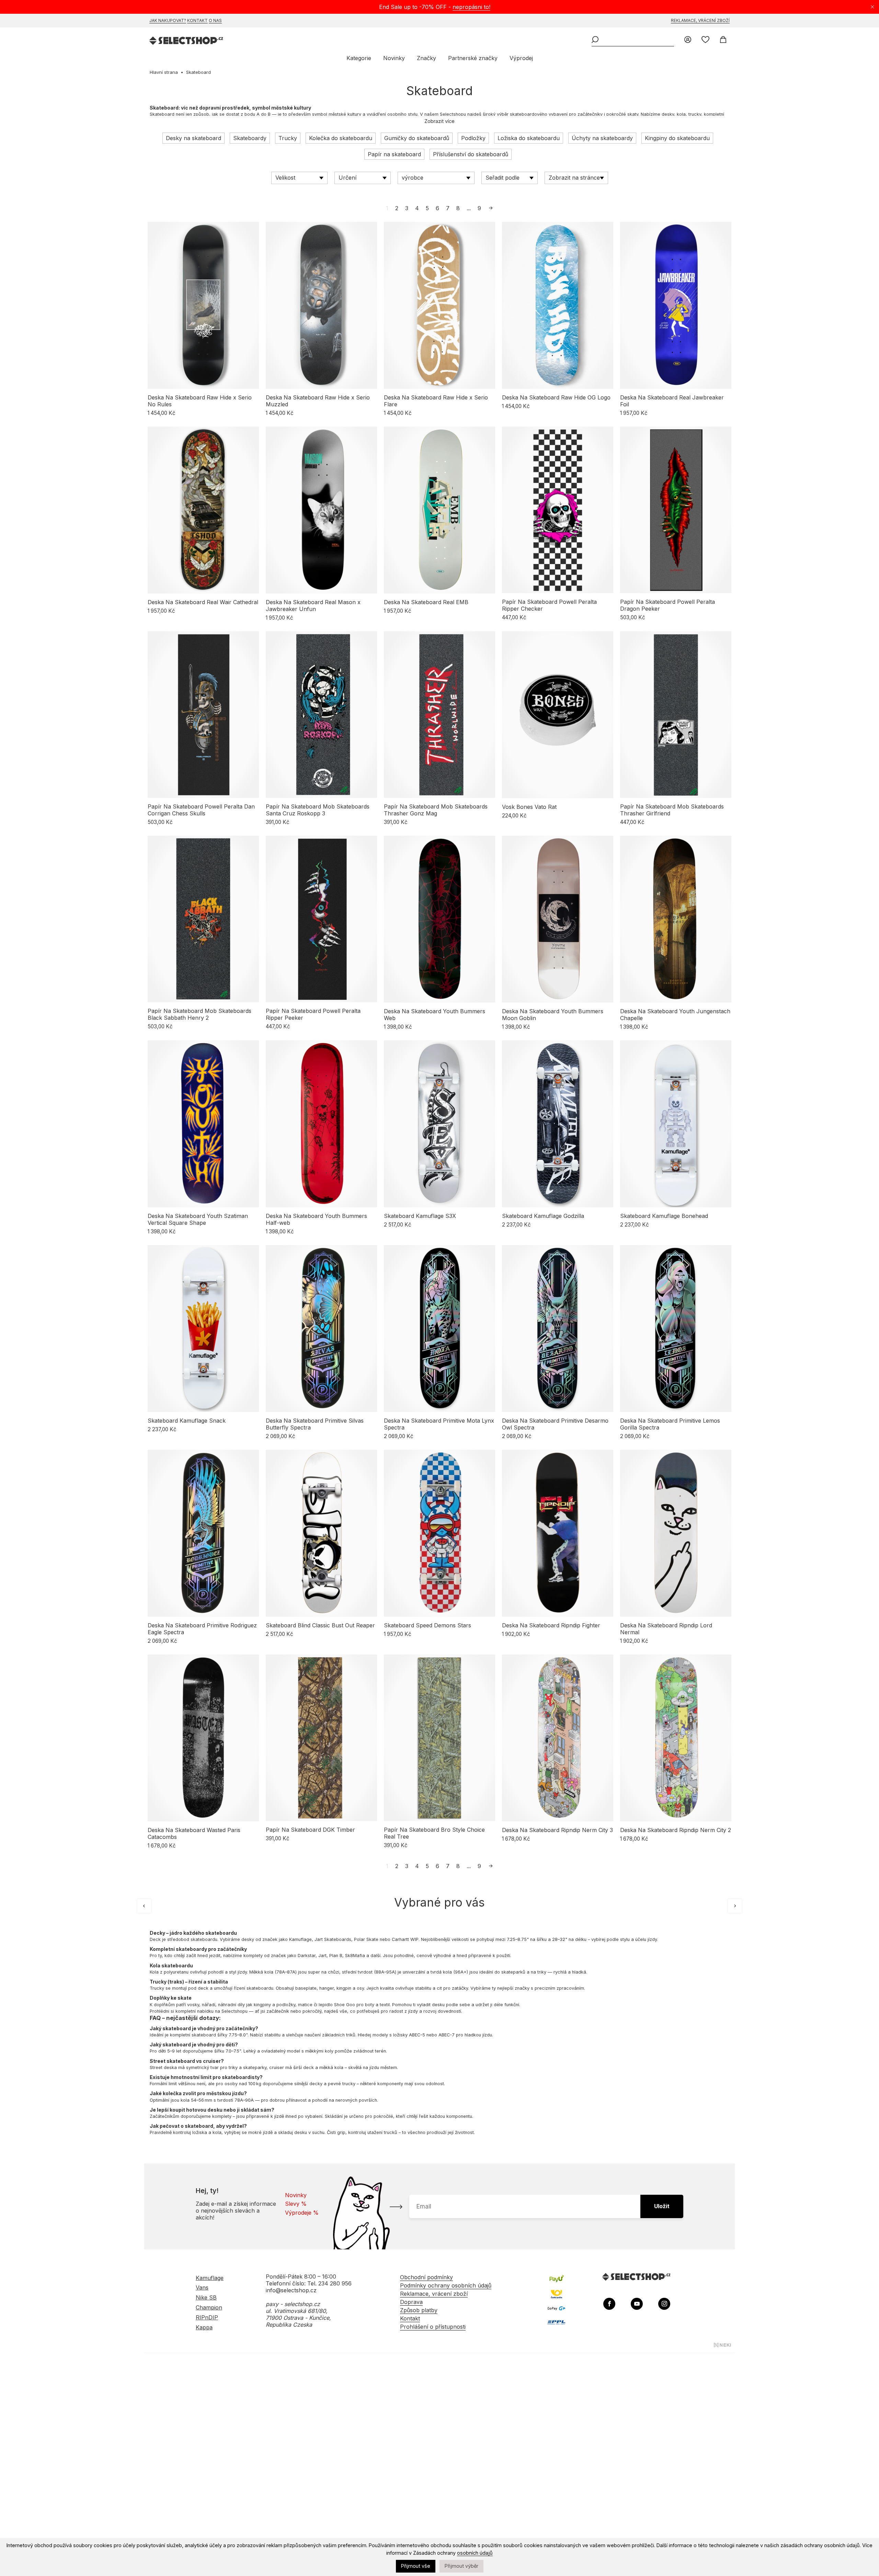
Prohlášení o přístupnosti (433, 2327)
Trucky (288, 138)
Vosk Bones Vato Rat (529, 807)
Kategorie (359, 58)
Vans (202, 2287)
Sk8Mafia (355, 1956)
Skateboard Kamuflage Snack (187, 1421)
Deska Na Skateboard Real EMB (426, 602)
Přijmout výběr (461, 2566)
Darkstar (307, 1956)
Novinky (394, 58)
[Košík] (723, 40)
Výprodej (521, 58)
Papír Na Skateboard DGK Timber (310, 1830)
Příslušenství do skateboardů (471, 154)
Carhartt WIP (405, 1939)
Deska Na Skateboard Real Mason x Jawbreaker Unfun (313, 606)
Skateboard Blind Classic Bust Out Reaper (320, 1625)
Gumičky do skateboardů (417, 138)
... (469, 208)
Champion (209, 2307)
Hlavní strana (164, 72)
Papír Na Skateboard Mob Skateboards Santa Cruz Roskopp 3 (318, 810)
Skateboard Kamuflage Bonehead (664, 1216)
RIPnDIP (207, 2317)
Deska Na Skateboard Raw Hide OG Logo (556, 397)
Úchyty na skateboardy (602, 138)
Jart (322, 1956)
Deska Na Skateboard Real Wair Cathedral (203, 602)
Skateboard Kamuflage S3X (420, 1216)
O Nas (215, 20)
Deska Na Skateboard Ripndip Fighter (551, 1625)
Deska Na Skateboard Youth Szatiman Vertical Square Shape (198, 1219)
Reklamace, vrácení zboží (700, 20)
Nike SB (206, 2297)
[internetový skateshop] (187, 41)
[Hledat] (595, 40)
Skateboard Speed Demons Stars (427, 1625)
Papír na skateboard (394, 154)
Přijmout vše (416, 2566)
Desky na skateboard (193, 138)
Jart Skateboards (333, 1939)
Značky (426, 58)
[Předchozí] (144, 1906)
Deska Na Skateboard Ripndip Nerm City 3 (557, 1830)
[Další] (735, 1906)
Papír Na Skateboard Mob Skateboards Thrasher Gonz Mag (436, 810)
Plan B (336, 1956)
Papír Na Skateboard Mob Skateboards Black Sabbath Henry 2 (199, 1014)
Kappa (204, 2327)
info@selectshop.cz (291, 2290)
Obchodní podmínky (426, 2277)
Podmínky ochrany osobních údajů (446, 2285)
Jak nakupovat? (168, 20)
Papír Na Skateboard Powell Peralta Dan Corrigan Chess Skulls (201, 810)
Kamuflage (300, 1939)
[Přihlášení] (688, 40)
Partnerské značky (473, 58)
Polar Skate (366, 1939)
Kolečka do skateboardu (341, 138)
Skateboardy (250, 138)
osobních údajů (475, 2553)
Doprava (411, 2302)
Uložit (662, 2206)
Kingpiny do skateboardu (677, 138)
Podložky (473, 138)
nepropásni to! (471, 7)
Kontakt (197, 20)
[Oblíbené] (705, 40)
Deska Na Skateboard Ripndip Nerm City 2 (676, 1830)
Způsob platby (419, 2310)
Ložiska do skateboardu (529, 138)
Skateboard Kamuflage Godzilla (543, 1216)
